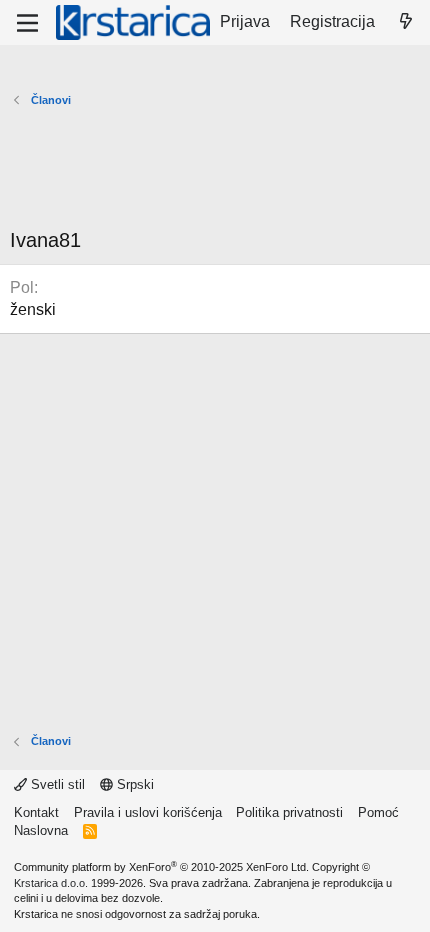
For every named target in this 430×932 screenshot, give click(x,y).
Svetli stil (56, 784)
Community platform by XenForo (161, 867)
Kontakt (36, 812)
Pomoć (378, 812)
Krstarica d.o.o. (51, 883)
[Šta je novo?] (405, 22)
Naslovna (41, 830)
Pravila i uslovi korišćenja (148, 812)
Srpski (133, 784)
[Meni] (27, 23)
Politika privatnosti (289, 812)
